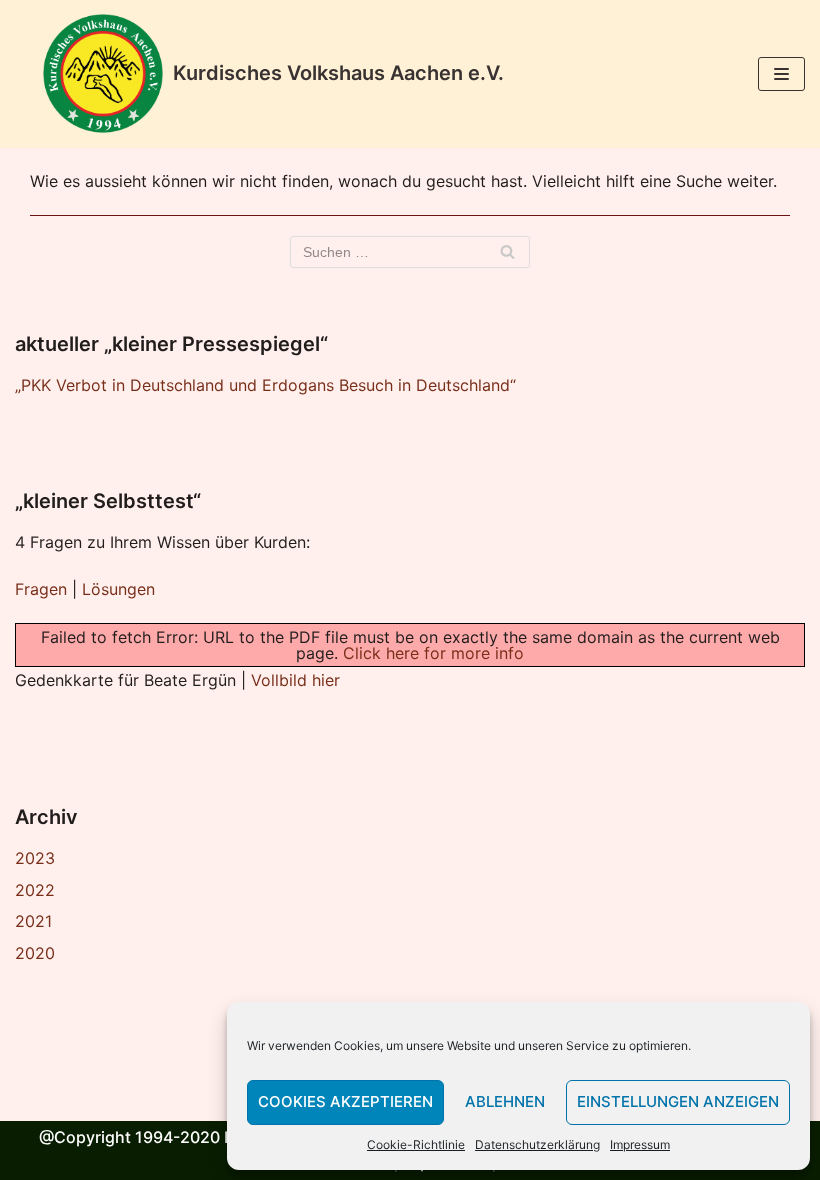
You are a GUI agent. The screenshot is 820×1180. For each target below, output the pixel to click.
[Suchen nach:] (410, 252)
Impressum (640, 1144)
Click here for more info (433, 653)
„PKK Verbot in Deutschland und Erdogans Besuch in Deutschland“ (265, 385)
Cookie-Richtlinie (416, 1144)
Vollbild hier (295, 680)
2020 (35, 953)
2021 (33, 921)
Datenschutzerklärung (537, 1144)
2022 (35, 890)
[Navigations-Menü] (781, 74)
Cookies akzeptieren (345, 1101)
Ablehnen (505, 1101)
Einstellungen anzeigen (678, 1101)
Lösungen (118, 589)
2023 (35, 858)
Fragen (41, 589)
